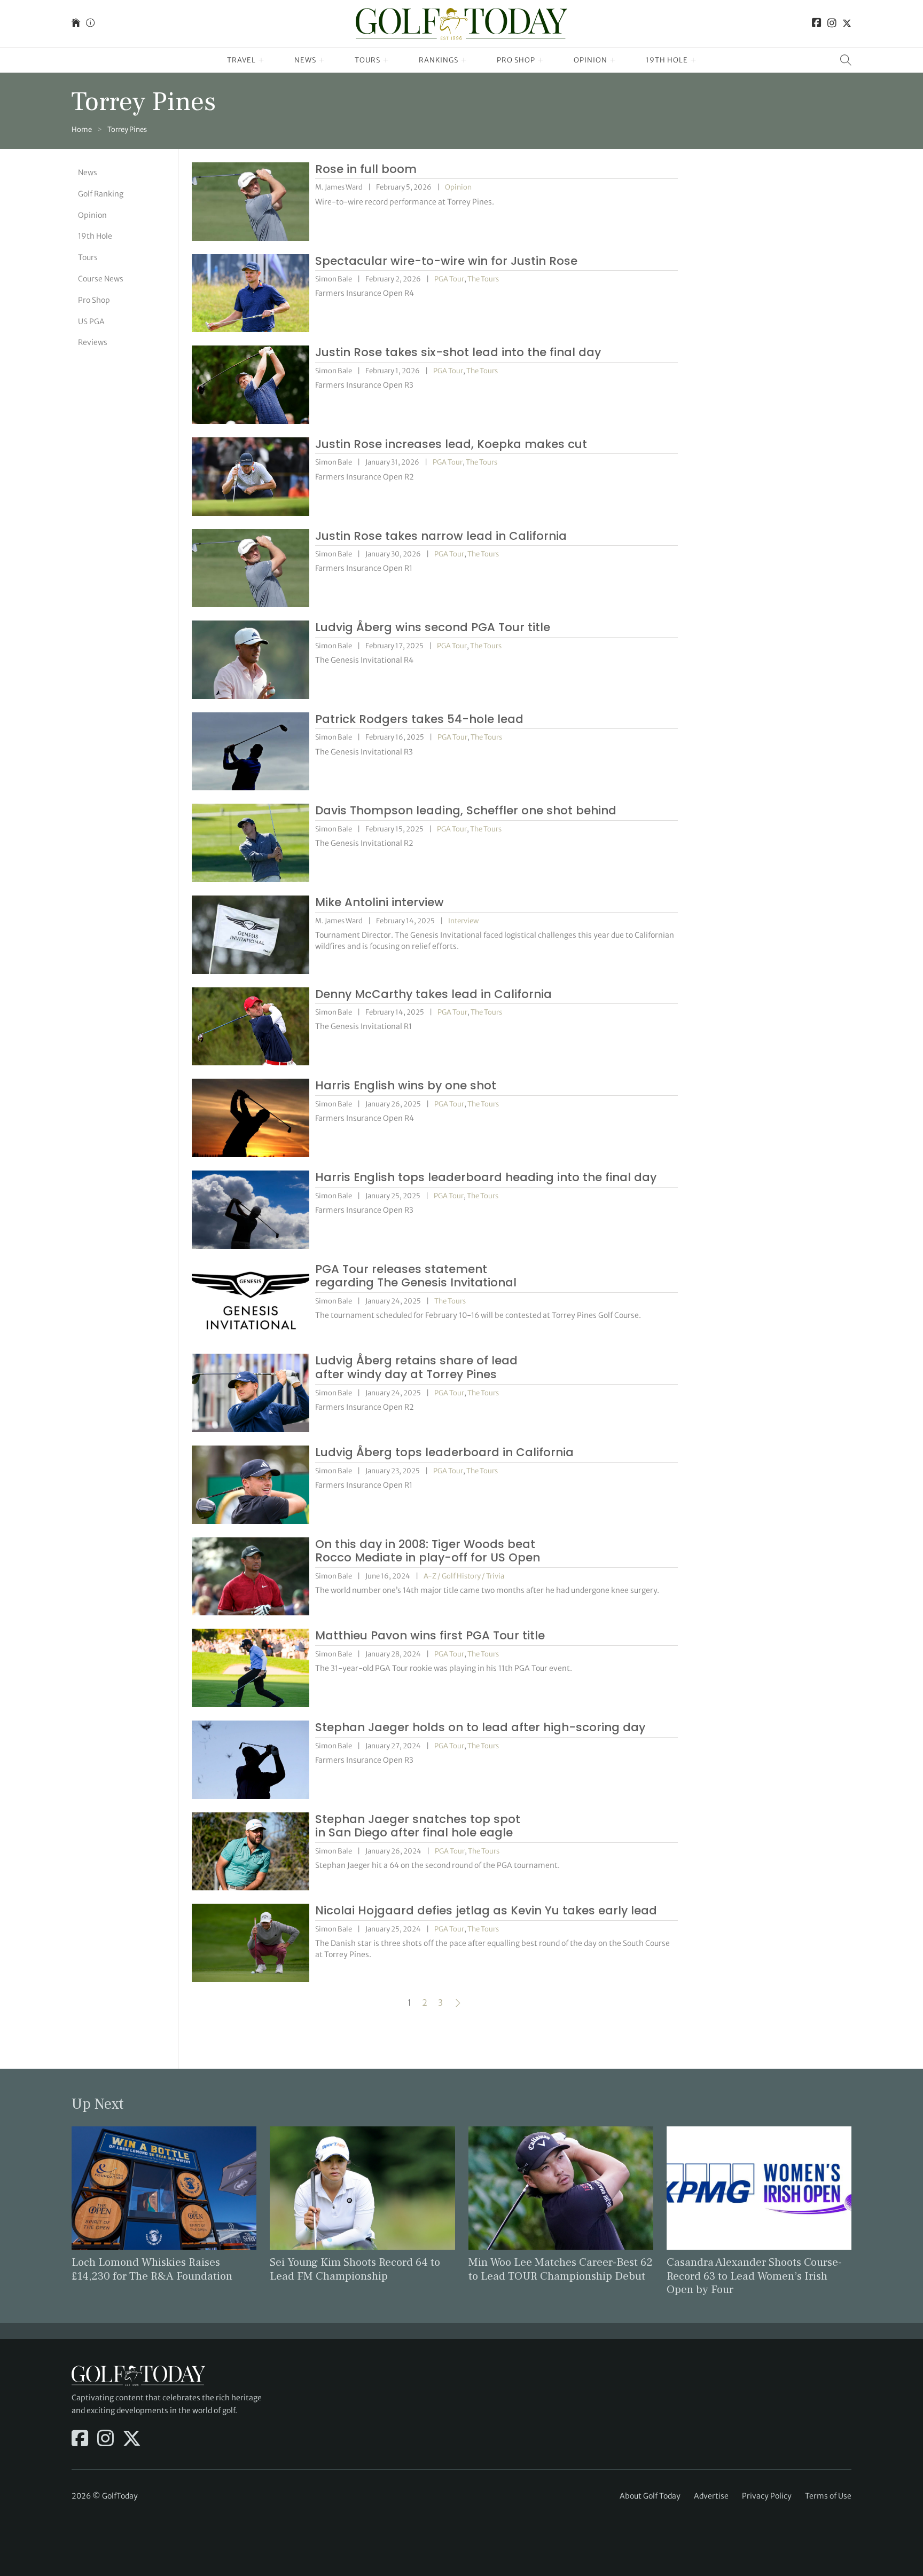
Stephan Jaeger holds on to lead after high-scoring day (480, 1727)
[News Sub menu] (322, 60)
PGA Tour (449, 279)
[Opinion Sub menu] (613, 60)
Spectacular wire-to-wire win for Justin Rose (446, 261)
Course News (101, 279)
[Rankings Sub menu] (464, 60)
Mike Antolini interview (380, 902)
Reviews (93, 342)
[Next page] (458, 2003)
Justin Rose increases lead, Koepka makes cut (451, 444)
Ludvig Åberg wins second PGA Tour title (433, 627)
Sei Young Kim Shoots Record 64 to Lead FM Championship (355, 2269)
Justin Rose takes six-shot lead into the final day (458, 352)
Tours (367, 60)
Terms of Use (828, 2496)
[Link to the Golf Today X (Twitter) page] (847, 24)
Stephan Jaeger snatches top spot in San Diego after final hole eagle (418, 1826)
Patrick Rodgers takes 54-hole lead (419, 719)
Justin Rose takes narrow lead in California (441, 536)
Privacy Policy (767, 2496)
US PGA (91, 321)
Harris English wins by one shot (406, 1085)
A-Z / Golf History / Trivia (464, 1576)
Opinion (590, 60)
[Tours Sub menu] (386, 60)
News (305, 60)
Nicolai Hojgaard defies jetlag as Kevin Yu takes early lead (486, 1910)
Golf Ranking (101, 194)
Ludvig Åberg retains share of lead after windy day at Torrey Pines (416, 1367)
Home (82, 129)
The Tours (483, 279)
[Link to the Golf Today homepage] (76, 24)
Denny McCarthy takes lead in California (433, 994)
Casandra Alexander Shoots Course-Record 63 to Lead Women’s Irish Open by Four (754, 2276)
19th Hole (667, 60)
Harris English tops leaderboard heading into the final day (486, 1177)
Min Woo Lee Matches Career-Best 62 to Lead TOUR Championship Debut (561, 2269)
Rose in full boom (366, 169)
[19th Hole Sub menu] (694, 60)
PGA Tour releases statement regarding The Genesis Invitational (416, 1276)
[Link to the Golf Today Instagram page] (832, 24)
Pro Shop (516, 60)
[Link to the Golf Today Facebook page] (817, 24)
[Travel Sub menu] (261, 60)
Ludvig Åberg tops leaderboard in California (444, 1452)
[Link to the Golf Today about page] (90, 24)
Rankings (439, 60)
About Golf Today (650, 2496)
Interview (463, 921)
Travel (241, 60)
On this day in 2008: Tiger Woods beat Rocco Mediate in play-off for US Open (428, 1551)
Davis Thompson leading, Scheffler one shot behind (466, 810)
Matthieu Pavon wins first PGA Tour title (430, 1635)
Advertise (711, 2496)
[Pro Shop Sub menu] (541, 60)
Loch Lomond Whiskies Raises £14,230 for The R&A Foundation (152, 2269)
